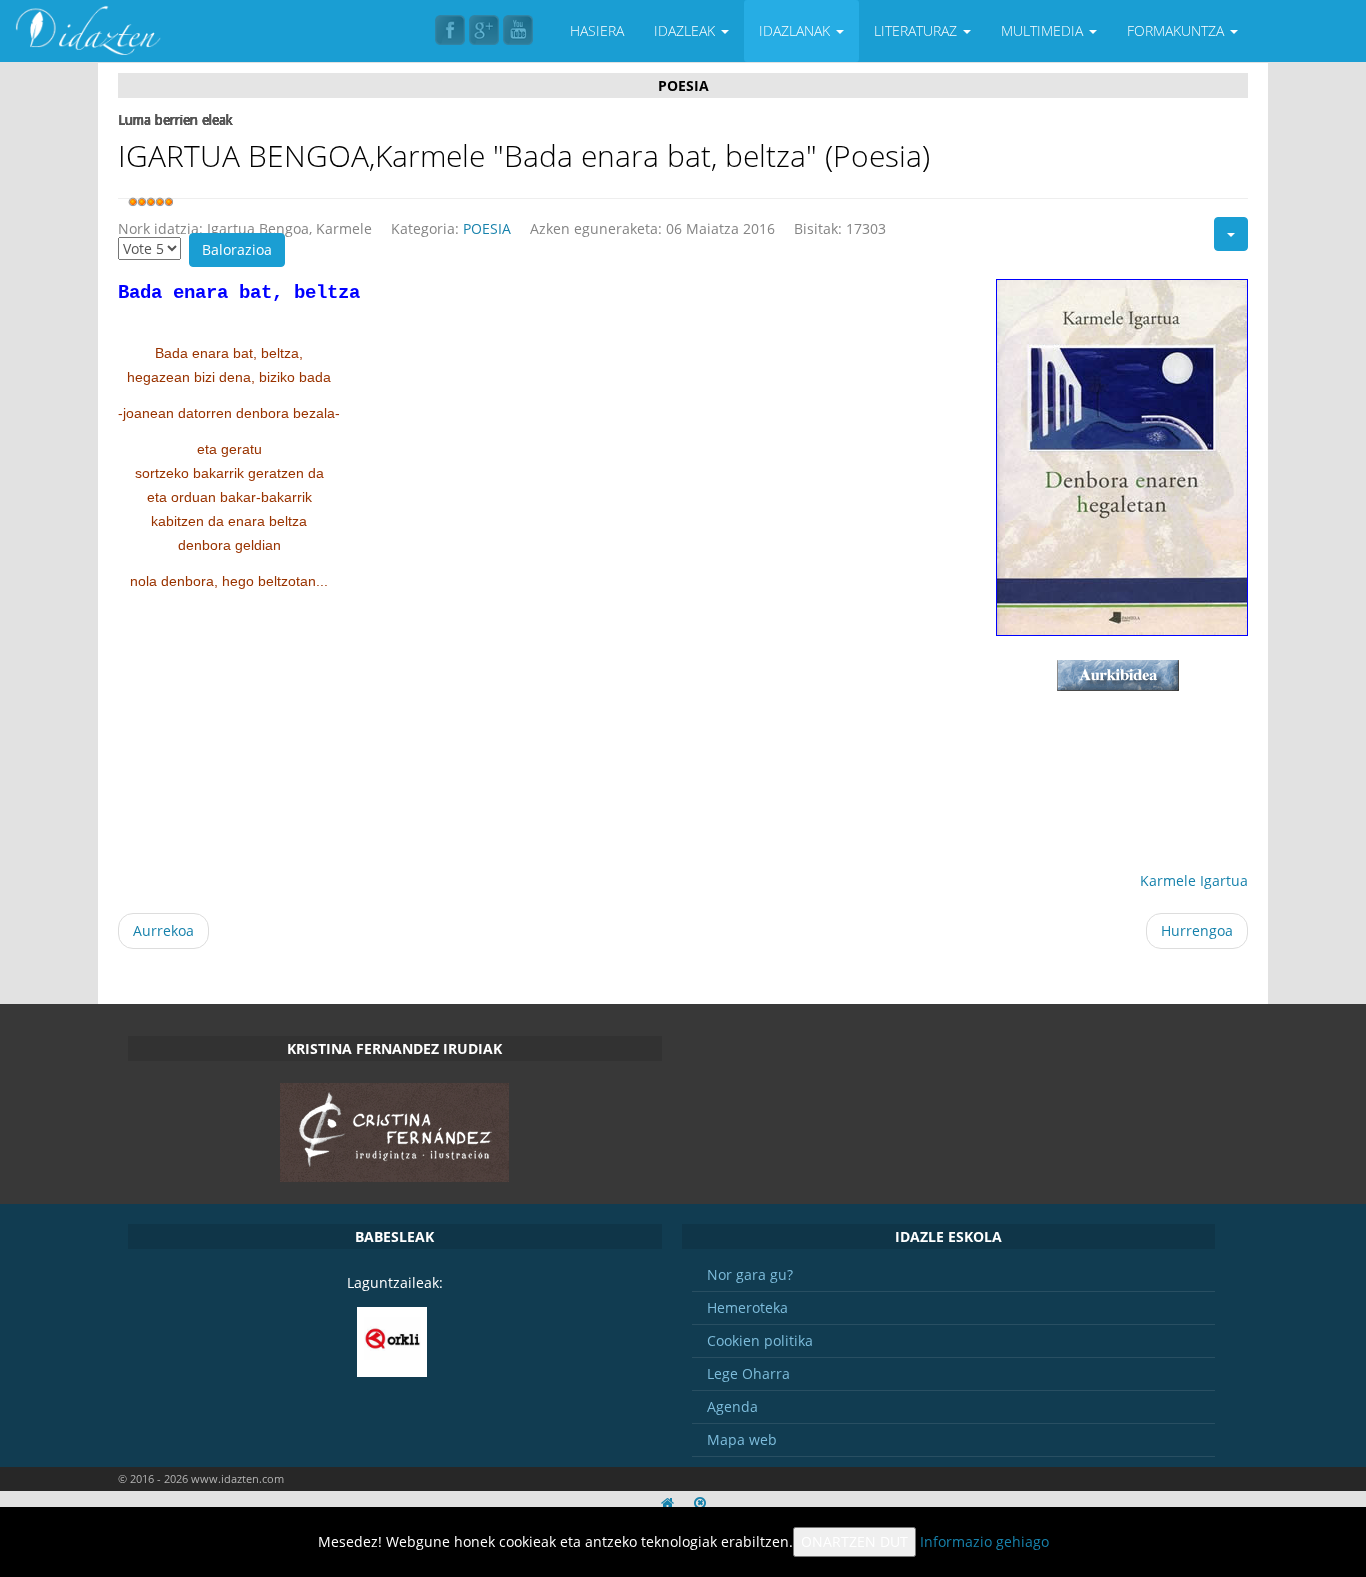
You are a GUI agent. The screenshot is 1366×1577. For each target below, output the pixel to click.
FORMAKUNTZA (1177, 30)
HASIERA (597, 30)
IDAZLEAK (686, 30)
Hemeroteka (747, 1307)
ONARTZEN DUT (854, 1541)
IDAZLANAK (796, 30)
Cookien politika (760, 1340)
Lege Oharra (748, 1373)
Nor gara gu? (750, 1274)
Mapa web (742, 1439)
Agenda (732, 1406)
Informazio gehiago (984, 1541)
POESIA (487, 228)
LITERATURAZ (917, 30)
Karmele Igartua (1194, 880)
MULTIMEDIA (1044, 30)
